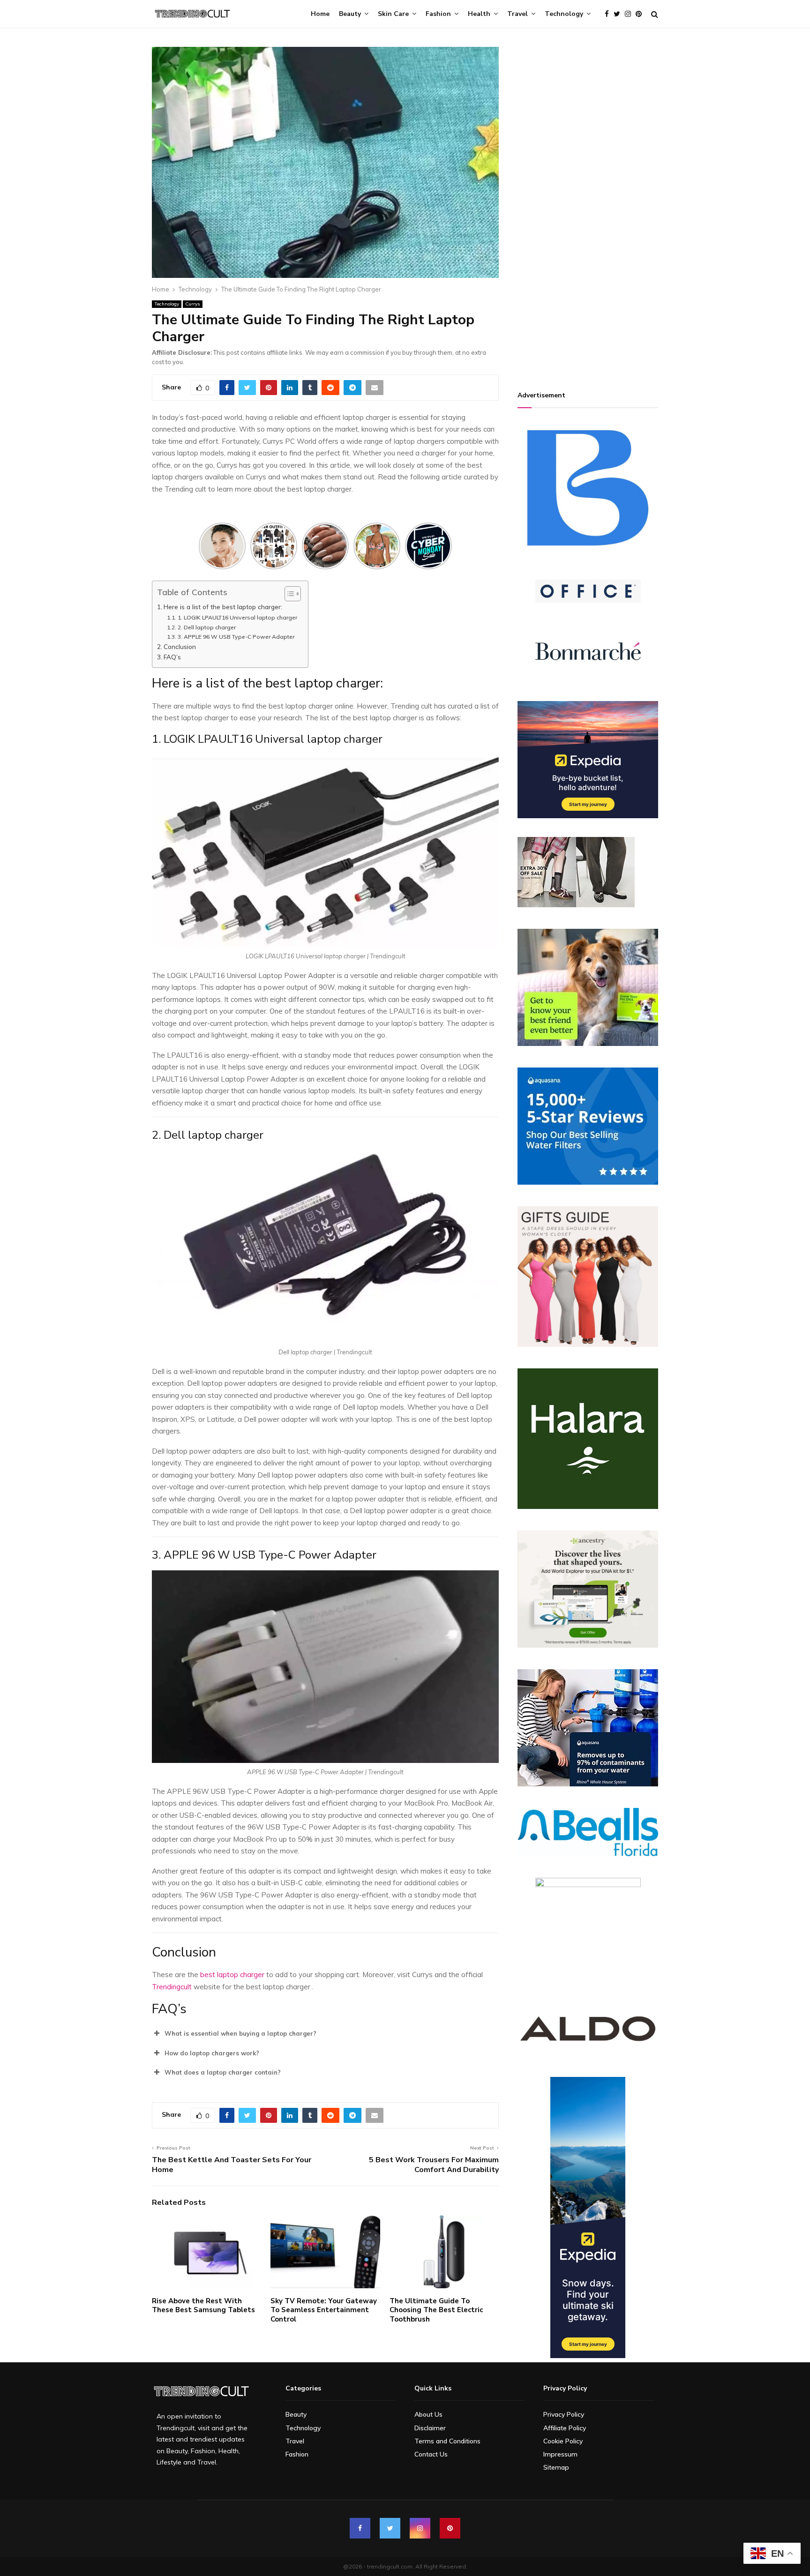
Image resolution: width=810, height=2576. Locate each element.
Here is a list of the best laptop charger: (223, 607)
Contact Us (431, 2454)
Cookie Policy (563, 2441)
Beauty (350, 14)
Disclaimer (430, 2428)
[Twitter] (619, 14)
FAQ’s (172, 657)
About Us (428, 2414)
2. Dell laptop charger (207, 627)
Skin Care (393, 14)
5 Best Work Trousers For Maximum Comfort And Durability (434, 2165)
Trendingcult (172, 1987)
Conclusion (180, 646)
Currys (193, 304)
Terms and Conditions (447, 2441)
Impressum (560, 2454)
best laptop (220, 1975)
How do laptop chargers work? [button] (212, 2053)
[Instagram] (630, 14)
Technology (564, 14)
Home (320, 14)
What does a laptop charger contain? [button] (223, 2072)
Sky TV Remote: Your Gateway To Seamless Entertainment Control (324, 2310)
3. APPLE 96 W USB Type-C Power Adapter (236, 637)
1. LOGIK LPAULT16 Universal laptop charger (238, 617)
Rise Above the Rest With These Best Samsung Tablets (203, 2306)
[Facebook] (609, 14)
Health (479, 14)
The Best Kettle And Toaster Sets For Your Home (232, 2165)
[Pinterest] (641, 14)
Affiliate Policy (565, 2428)
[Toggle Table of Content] (288, 594)
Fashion (438, 14)
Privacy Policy (564, 2414)
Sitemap (556, 2467)
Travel (517, 14)
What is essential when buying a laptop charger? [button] (240, 2033)
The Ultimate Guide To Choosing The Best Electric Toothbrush (436, 2310)
